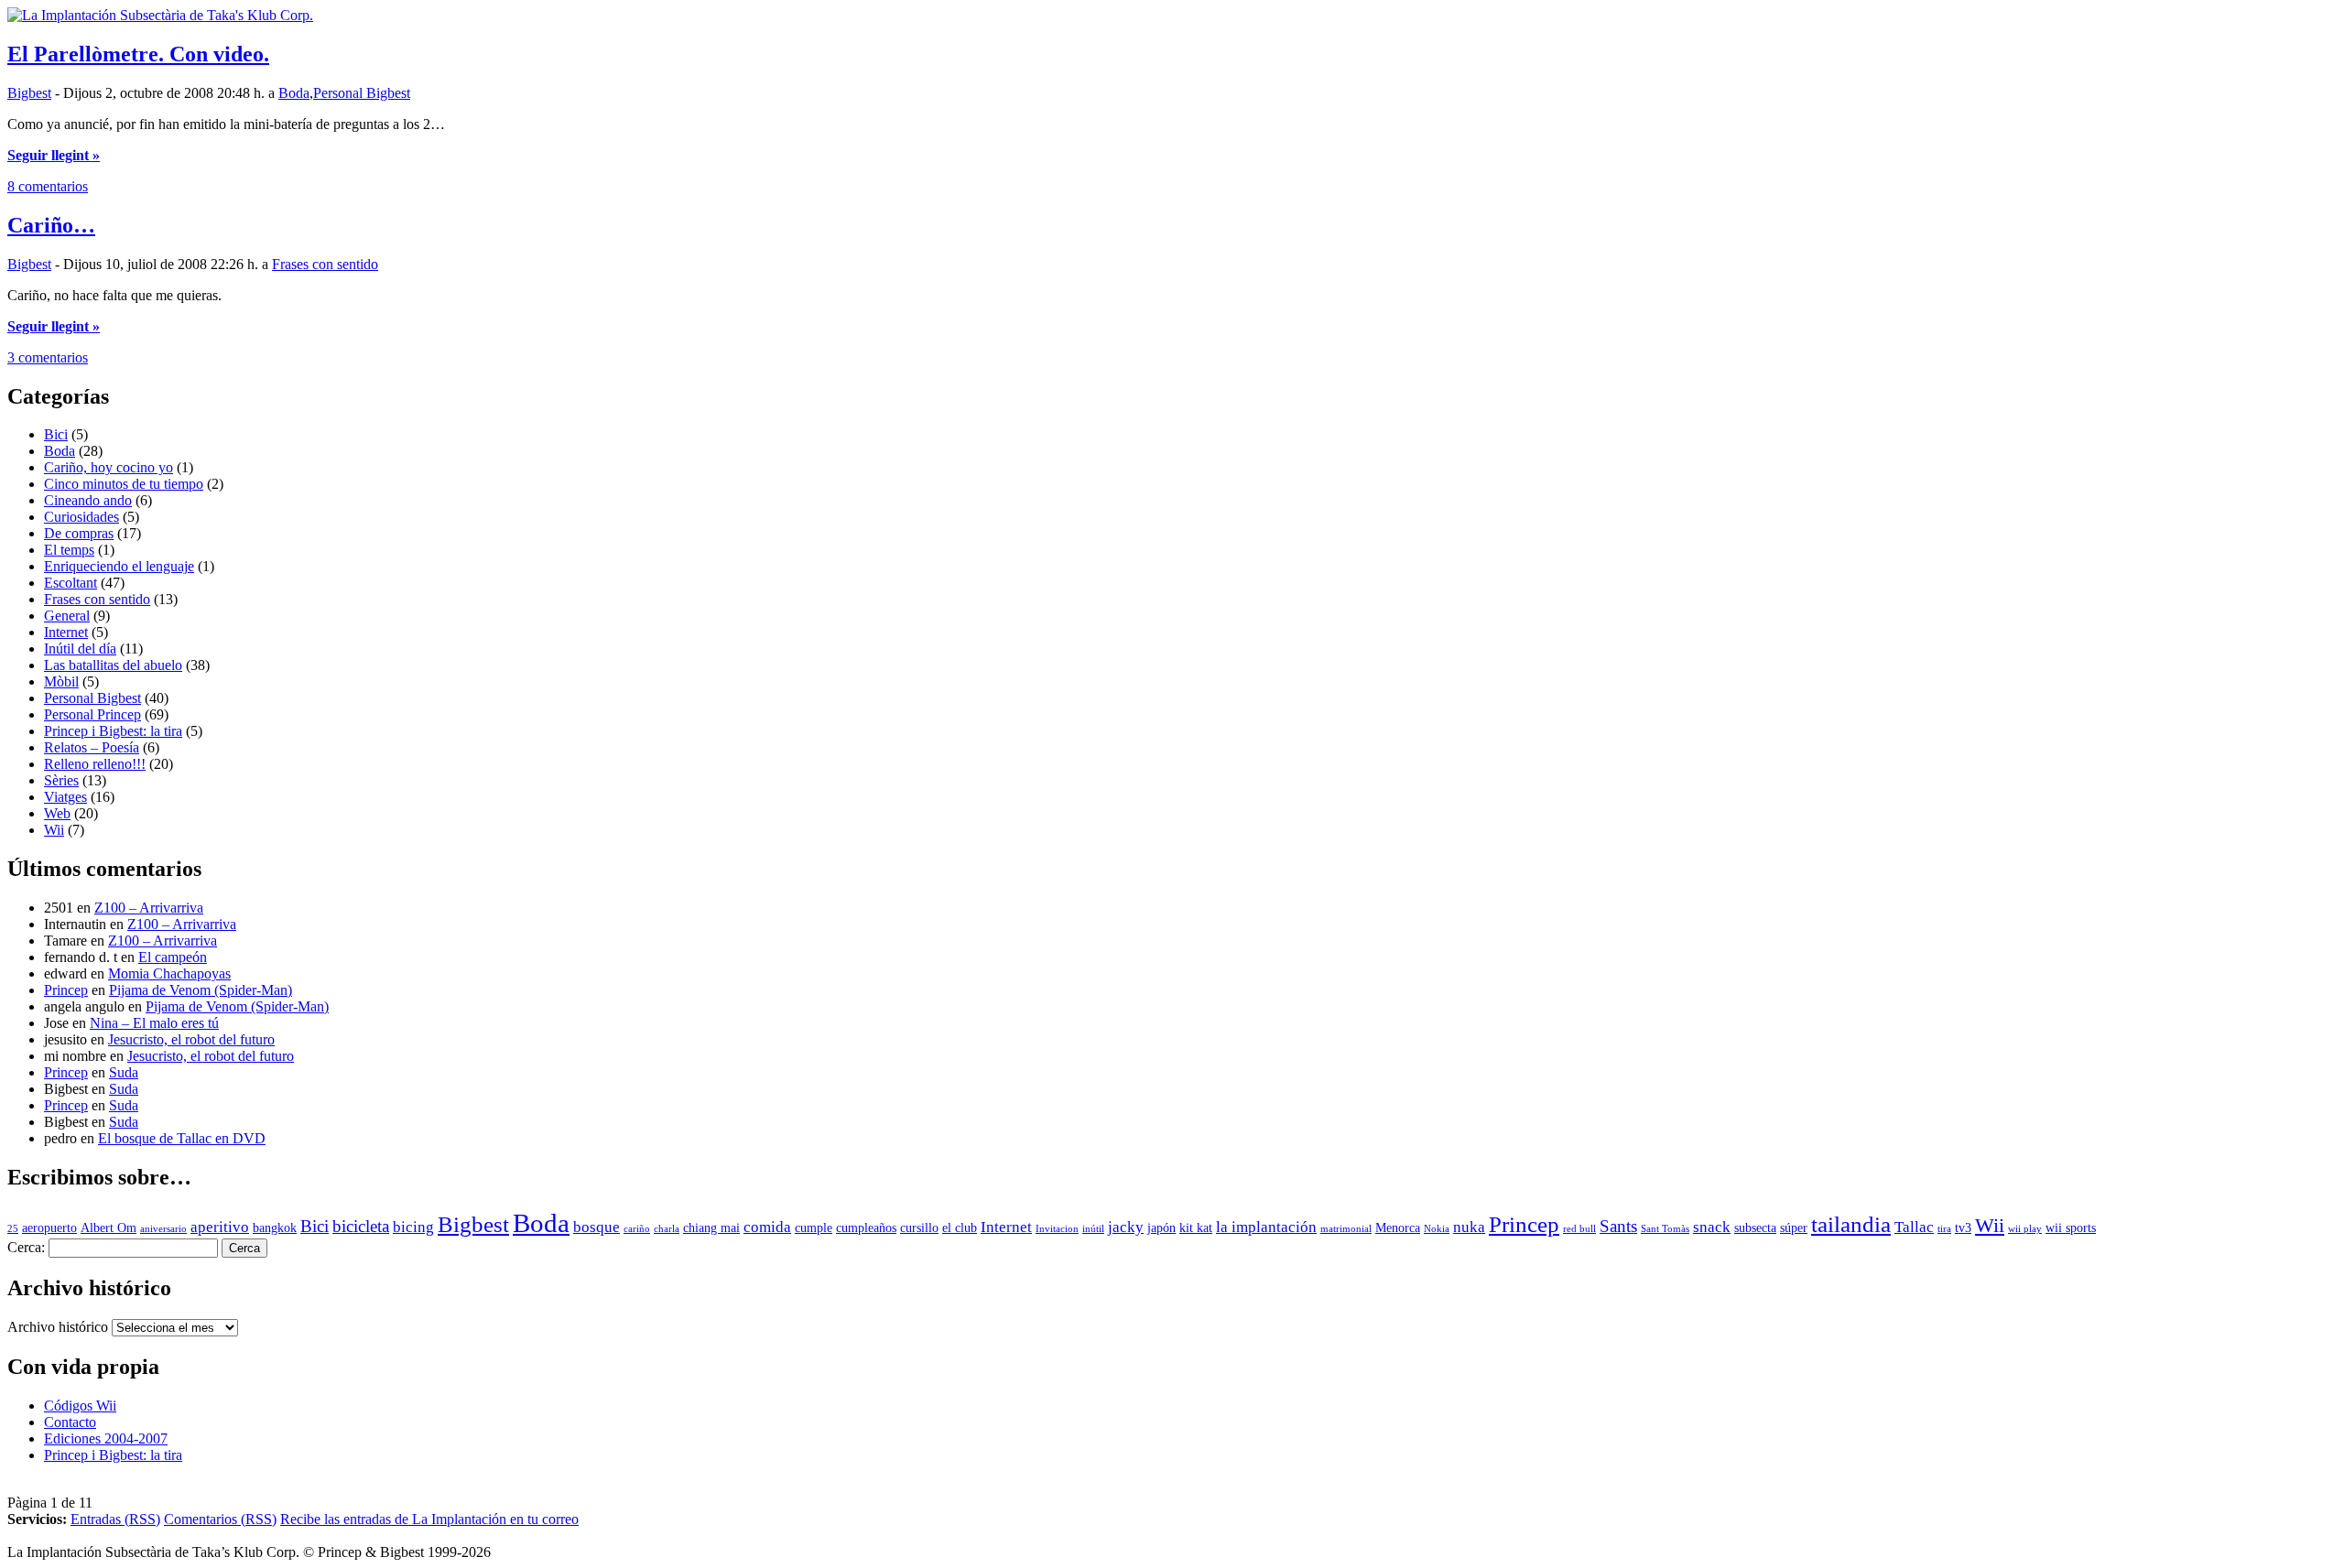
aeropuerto (49, 1228)
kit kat (1196, 1228)
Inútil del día (80, 649)
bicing (413, 1227)
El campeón (173, 957)
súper (1794, 1228)
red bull (1579, 1229)
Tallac (1914, 1227)
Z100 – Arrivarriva (149, 908)
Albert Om (109, 1228)
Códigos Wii (80, 1406)
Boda (294, 93)
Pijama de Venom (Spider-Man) (201, 990)
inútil (1093, 1229)
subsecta (1755, 1228)
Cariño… (51, 225)
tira (1944, 1229)
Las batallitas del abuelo (113, 665)
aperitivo (220, 1227)
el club (960, 1228)
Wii (54, 830)
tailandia (1851, 1224)
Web (57, 813)
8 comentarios (48, 186)
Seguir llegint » (54, 155)
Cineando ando (88, 500)
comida (767, 1227)
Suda (124, 1072)
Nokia (1437, 1229)
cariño (637, 1229)
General (67, 616)
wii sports (2071, 1228)
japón (1161, 1228)
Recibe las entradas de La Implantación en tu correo (429, 1519)
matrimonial (1346, 1229)
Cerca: (26, 1247)
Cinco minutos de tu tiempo (124, 484)
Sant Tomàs (1665, 1229)
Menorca (1398, 1228)
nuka (1469, 1227)
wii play (2025, 1229)
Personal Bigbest (362, 93)
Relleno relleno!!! (95, 764)
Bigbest (29, 93)
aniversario (163, 1229)
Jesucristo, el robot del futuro (191, 1039)
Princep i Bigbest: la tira (113, 731)
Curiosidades (81, 517)
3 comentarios (48, 357)
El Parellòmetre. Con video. (138, 54)
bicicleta (361, 1226)
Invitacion (1057, 1229)
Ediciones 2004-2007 (106, 1438)
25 (13, 1229)
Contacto (70, 1422)
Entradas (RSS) (115, 1519)
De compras (79, 533)
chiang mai (711, 1228)
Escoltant (71, 583)
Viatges (65, 797)
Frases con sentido (325, 264)
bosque (597, 1227)
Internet (66, 632)
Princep (66, 990)
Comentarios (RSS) (220, 1519)
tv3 (1963, 1228)
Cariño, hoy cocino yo (109, 467)
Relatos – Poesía (92, 747)
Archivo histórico (58, 1327)
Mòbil (61, 681)
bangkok (275, 1228)
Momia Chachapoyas (169, 973)
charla (667, 1229)
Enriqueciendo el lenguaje (119, 566)
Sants (1618, 1226)
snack (1712, 1227)
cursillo (919, 1228)
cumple (814, 1228)
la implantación (1266, 1227)
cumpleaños (866, 1228)
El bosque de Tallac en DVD (182, 1138)
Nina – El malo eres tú (154, 1023)
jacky (1126, 1227)
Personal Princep (92, 714)
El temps (69, 550)
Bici (56, 434)
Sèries (61, 780)
